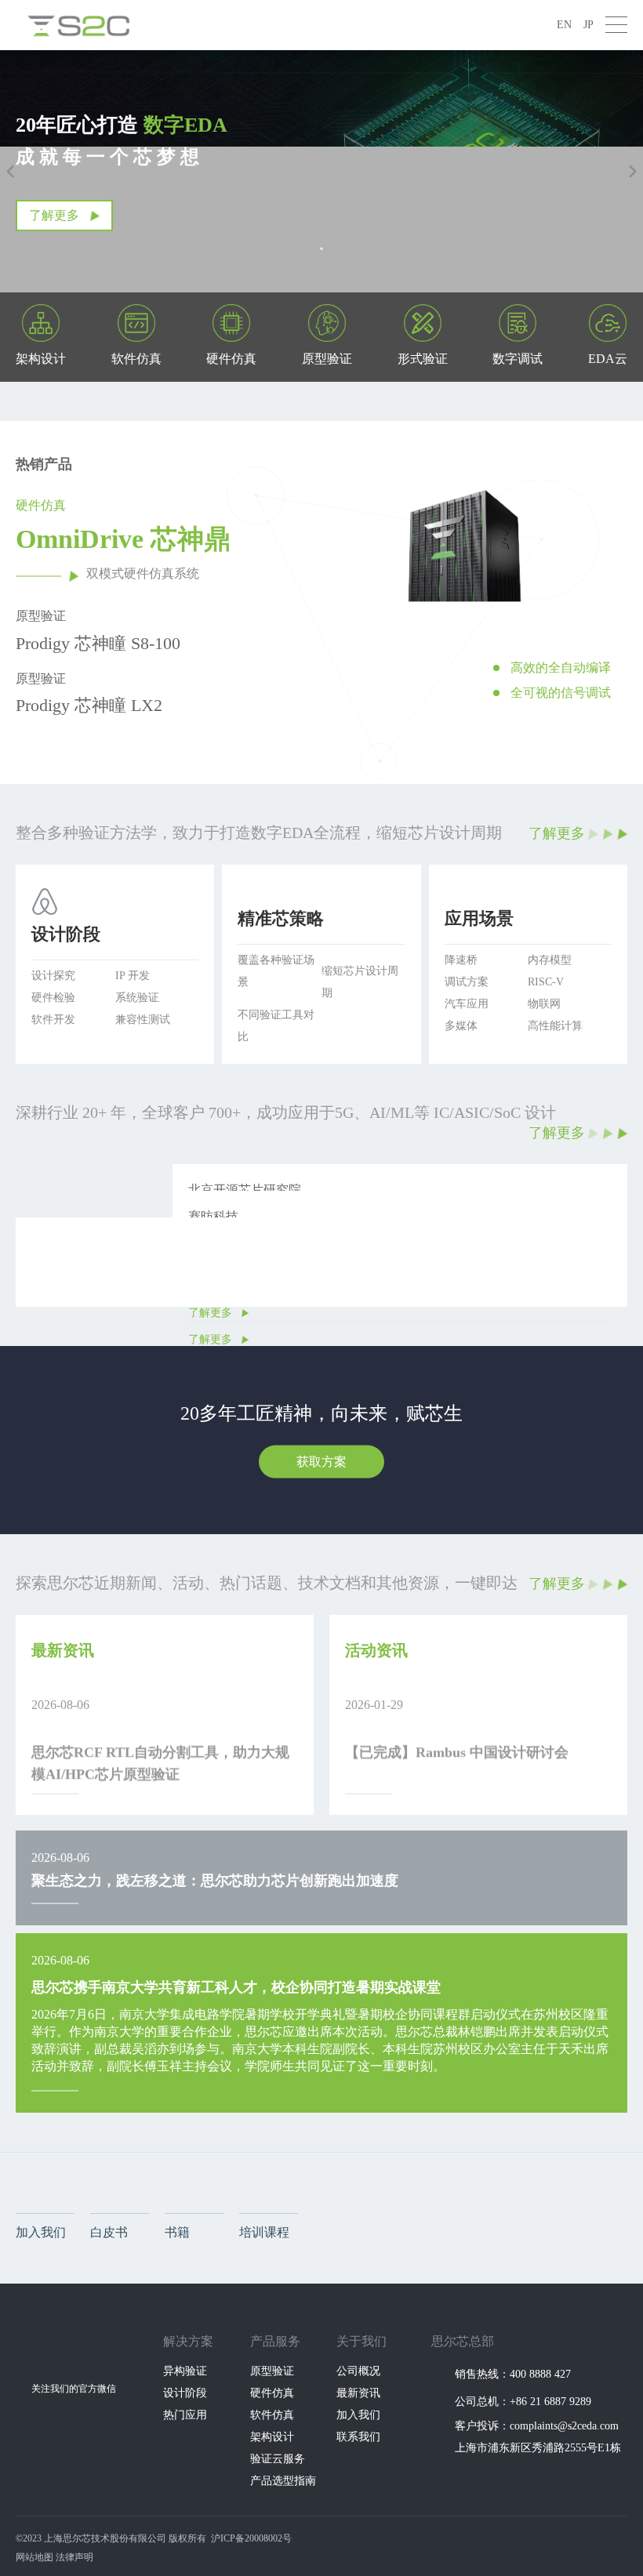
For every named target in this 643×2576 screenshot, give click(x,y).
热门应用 (185, 2415)
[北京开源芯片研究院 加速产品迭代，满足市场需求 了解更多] (321, 1170)
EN (564, 25)
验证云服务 (278, 2459)
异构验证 (185, 2371)
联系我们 (358, 2437)
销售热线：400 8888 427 (513, 2374)
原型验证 (272, 2371)
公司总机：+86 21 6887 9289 (523, 2402)
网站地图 (35, 2557)
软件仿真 (272, 2415)
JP (589, 25)
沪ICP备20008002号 (251, 2538)
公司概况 (358, 2371)
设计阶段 (185, 2393)
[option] (461, 620)
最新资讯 (358, 2393)
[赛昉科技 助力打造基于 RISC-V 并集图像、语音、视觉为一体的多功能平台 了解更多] (321, 1196)
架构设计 (272, 2437)
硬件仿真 (272, 2393)
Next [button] (619, 620)
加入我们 (358, 2415)
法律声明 (74, 2557)
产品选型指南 (283, 2481)
